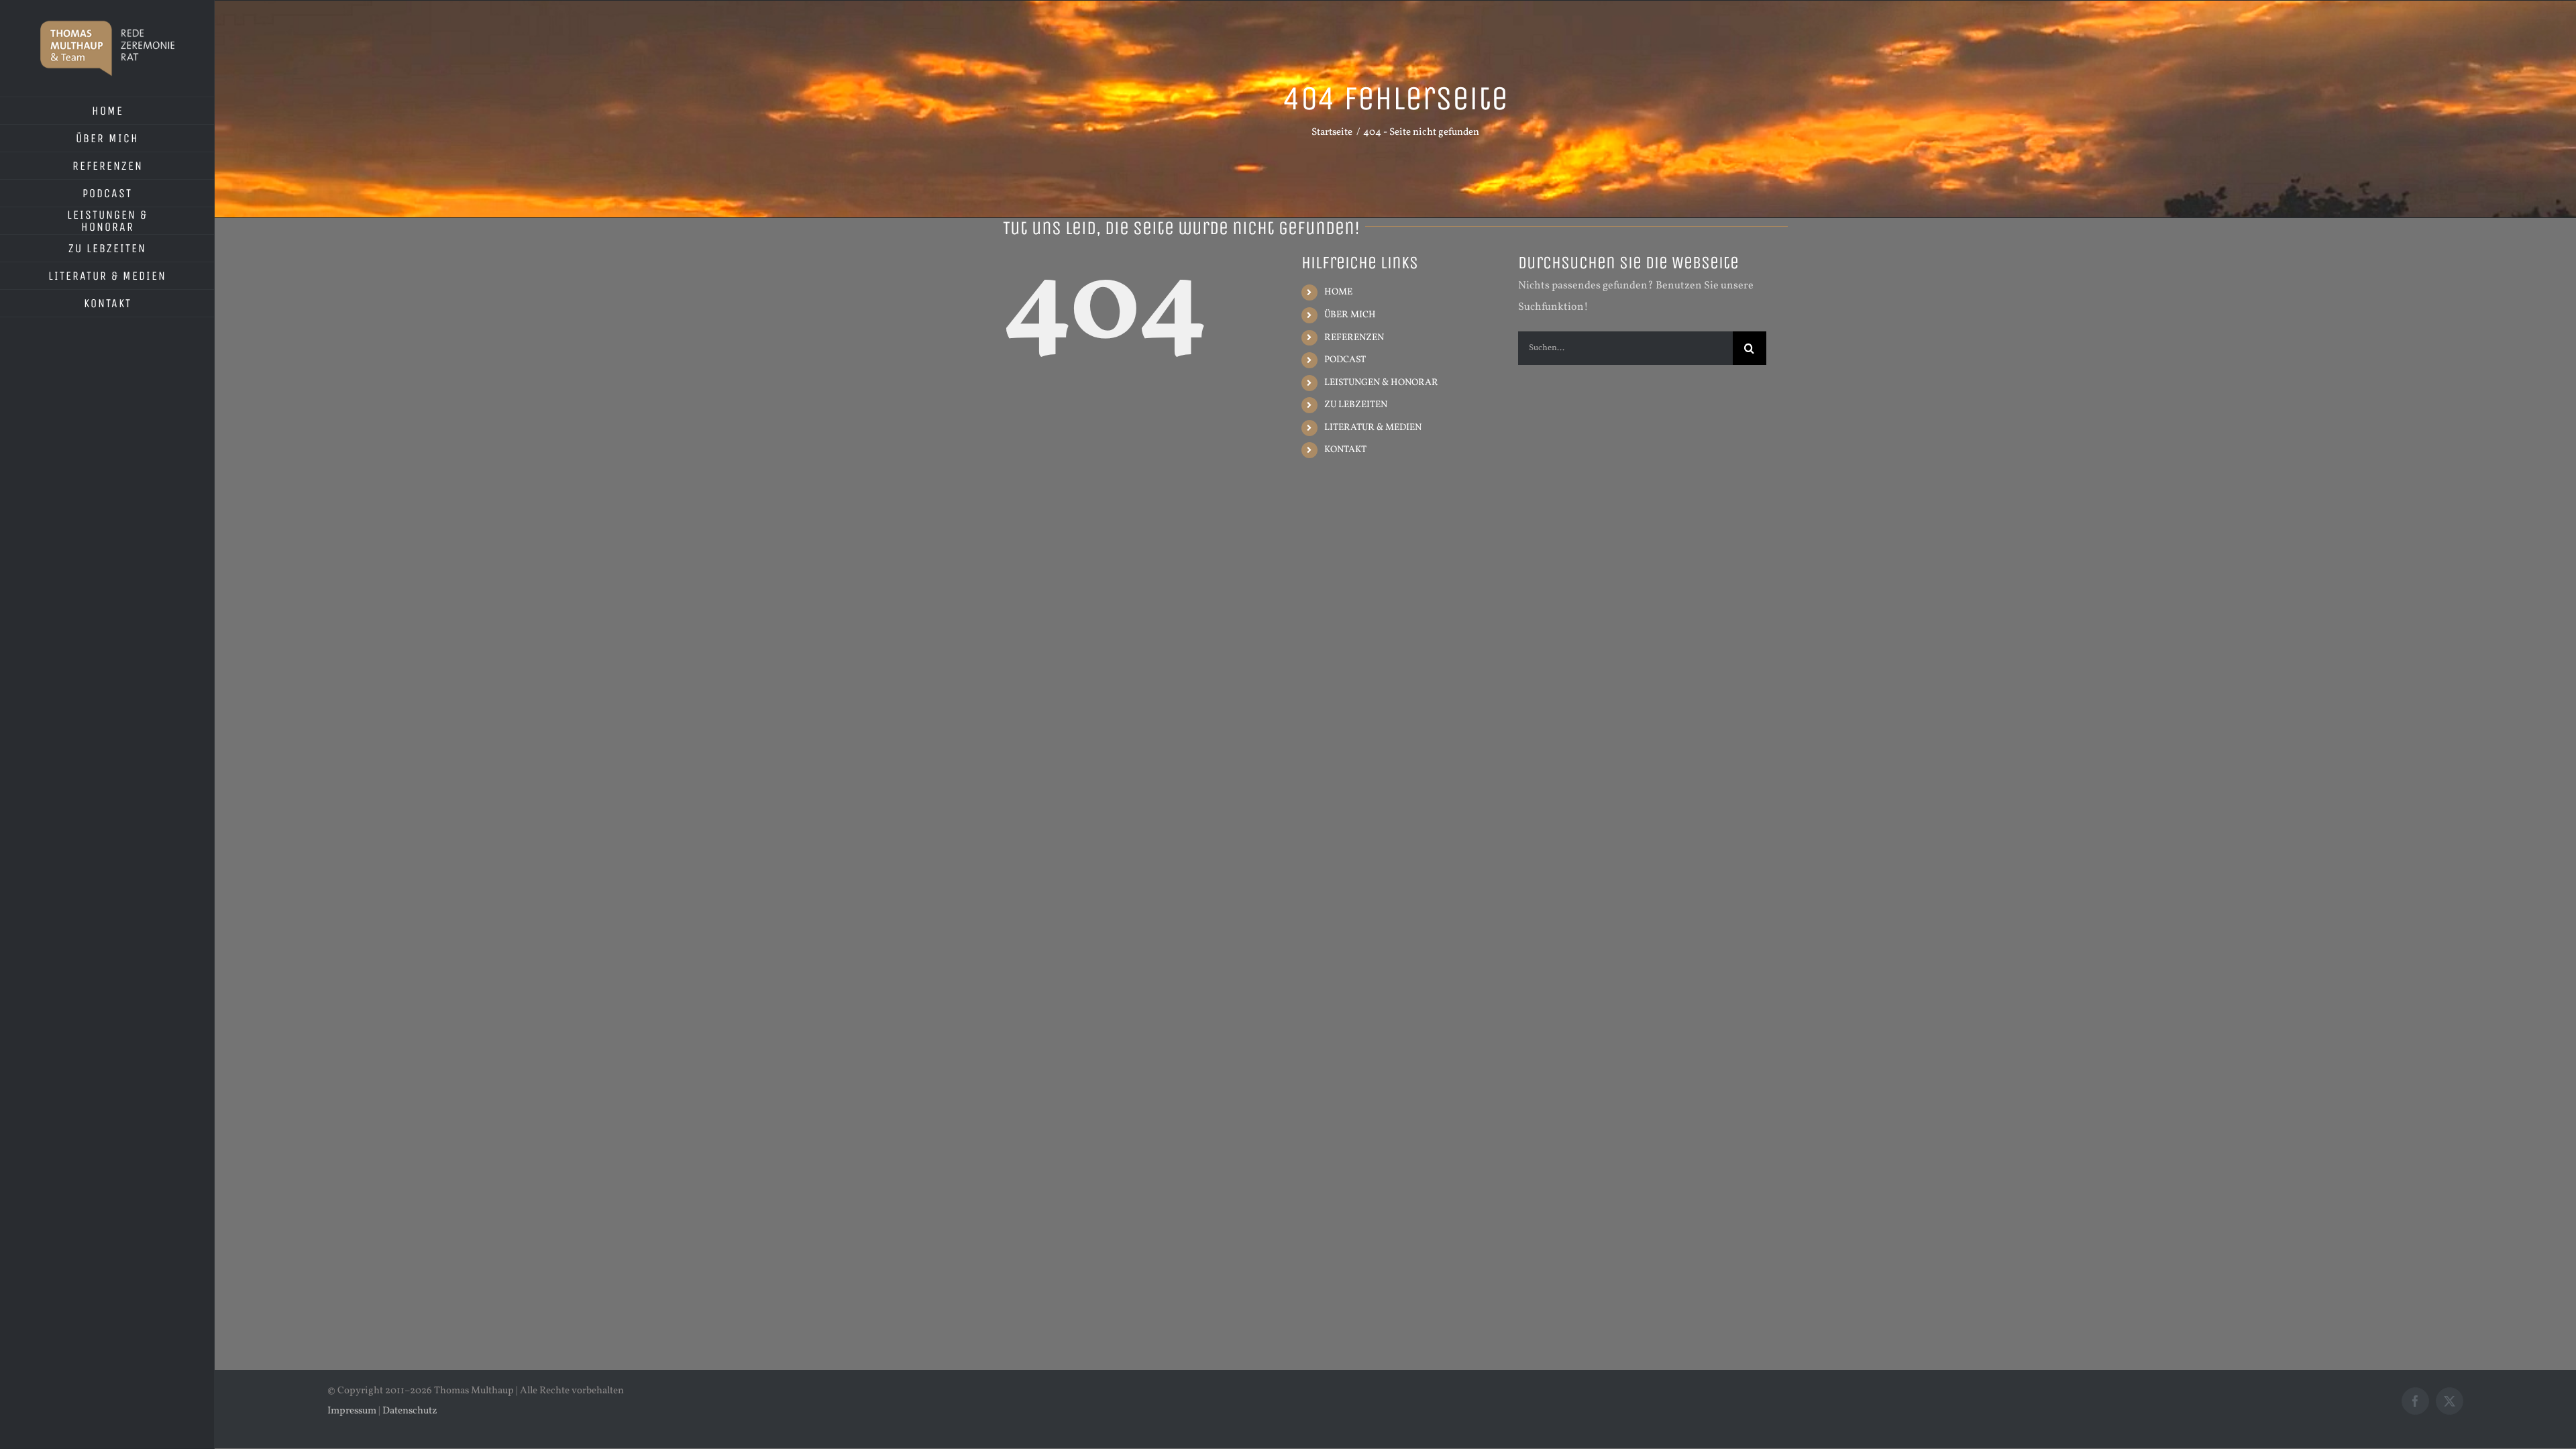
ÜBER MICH (1350, 315)
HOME (1338, 292)
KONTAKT (1345, 450)
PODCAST (1345, 360)
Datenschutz (410, 1411)
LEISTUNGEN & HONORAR (1381, 383)
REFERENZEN (1354, 338)
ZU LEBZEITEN (1356, 405)
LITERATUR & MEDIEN (1373, 428)
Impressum (352, 1411)
